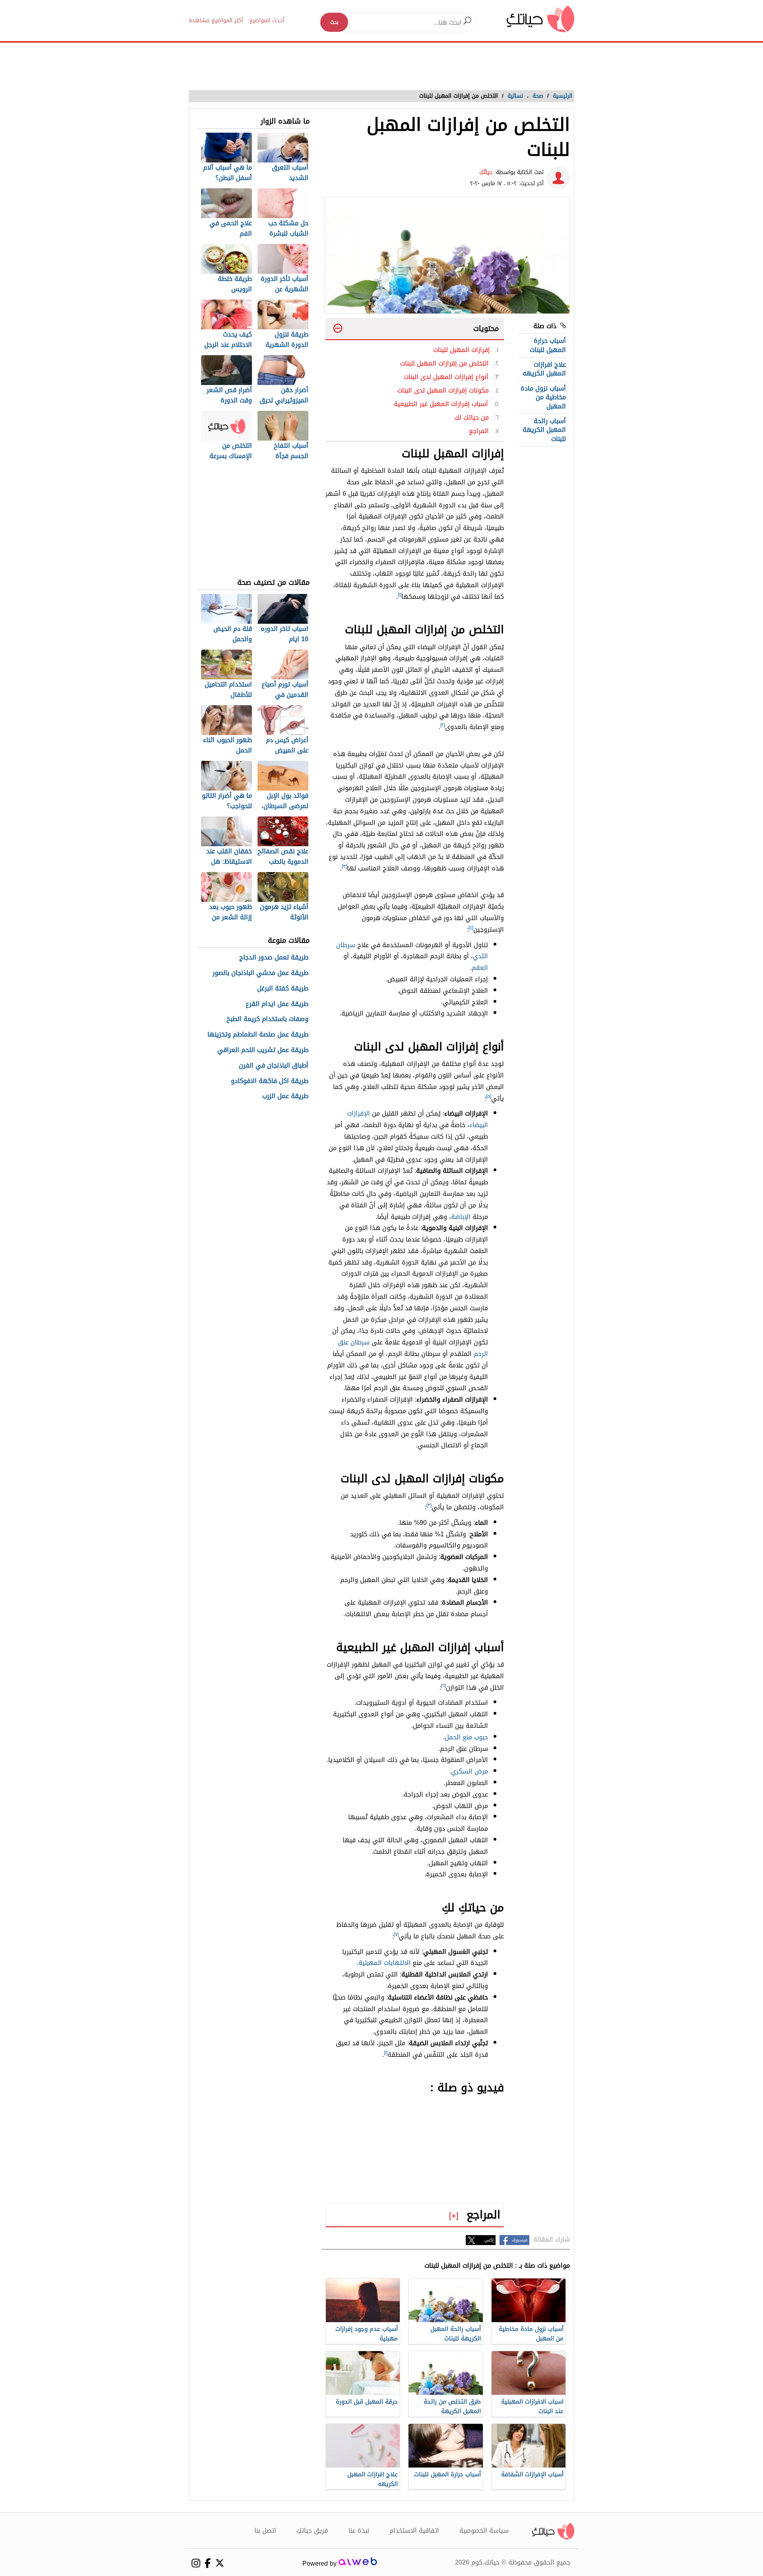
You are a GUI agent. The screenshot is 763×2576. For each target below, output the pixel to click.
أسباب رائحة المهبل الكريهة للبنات (544, 430)
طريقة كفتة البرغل (283, 989)
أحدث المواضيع (267, 20)
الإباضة (461, 1217)
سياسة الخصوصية (484, 2531)
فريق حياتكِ (312, 2531)
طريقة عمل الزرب (285, 1096)
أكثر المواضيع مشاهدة (216, 20)
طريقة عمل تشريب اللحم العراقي (263, 1050)
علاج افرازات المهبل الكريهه (544, 369)
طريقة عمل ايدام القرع (277, 1004)
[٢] (443, 725)
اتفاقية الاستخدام (414, 2531)
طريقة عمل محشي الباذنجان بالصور (260, 973)
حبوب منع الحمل (466, 1737)
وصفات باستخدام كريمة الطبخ (267, 1019)
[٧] (396, 1934)
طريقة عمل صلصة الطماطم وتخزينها (258, 1035)
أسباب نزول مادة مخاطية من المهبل (543, 397)
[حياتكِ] (540, 18)
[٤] (471, 928)
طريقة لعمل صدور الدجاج (274, 958)
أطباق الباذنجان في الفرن (274, 1066)
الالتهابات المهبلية (384, 1963)
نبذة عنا (359, 2531)
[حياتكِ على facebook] (208, 2563)
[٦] (443, 1686)
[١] (400, 595)
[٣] (344, 866)
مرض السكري (470, 1771)
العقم (480, 968)
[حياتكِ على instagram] (196, 2563)
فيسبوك (520, 2240)
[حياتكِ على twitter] (220, 2563)
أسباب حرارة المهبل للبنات (548, 345)
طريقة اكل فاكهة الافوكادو (270, 1081)
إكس (489, 2240)
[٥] (489, 1097)
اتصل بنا (265, 2531)
